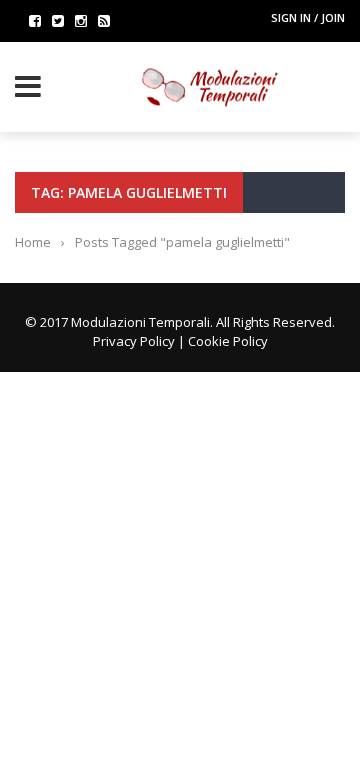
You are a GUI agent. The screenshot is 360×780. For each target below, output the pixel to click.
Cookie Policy (228, 341)
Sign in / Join (308, 17)
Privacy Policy (134, 341)
